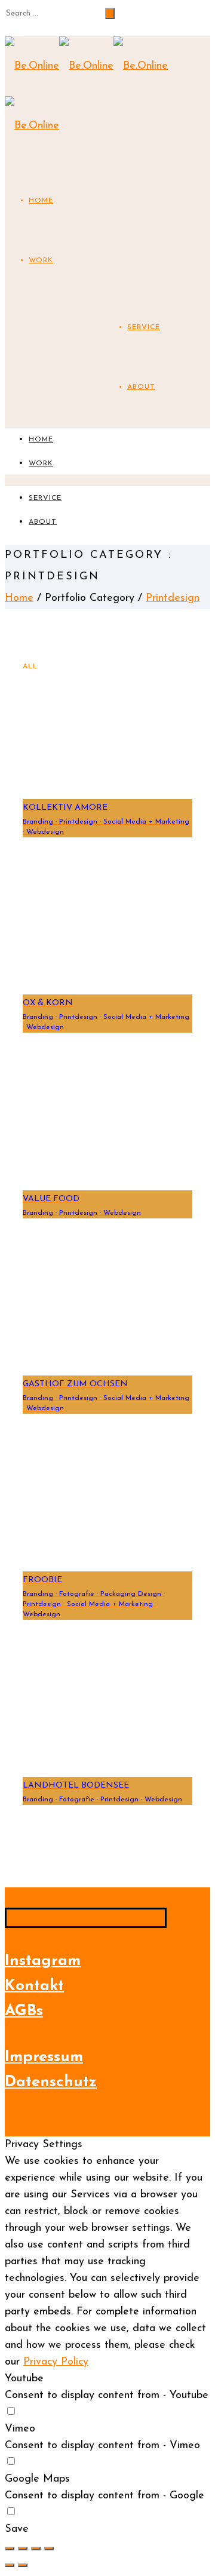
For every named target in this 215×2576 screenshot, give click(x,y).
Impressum (44, 2057)
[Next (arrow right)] (23, 2565)
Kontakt (34, 1986)
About (141, 387)
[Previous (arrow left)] (10, 2565)
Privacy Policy (56, 2362)
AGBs (24, 2011)
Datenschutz (51, 2082)
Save (17, 2529)
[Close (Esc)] (10, 2549)
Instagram (43, 1961)
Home (41, 201)
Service (144, 327)
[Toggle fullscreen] (36, 2549)
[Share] (23, 2549)
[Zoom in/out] (49, 2549)
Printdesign (173, 598)
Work (41, 260)
